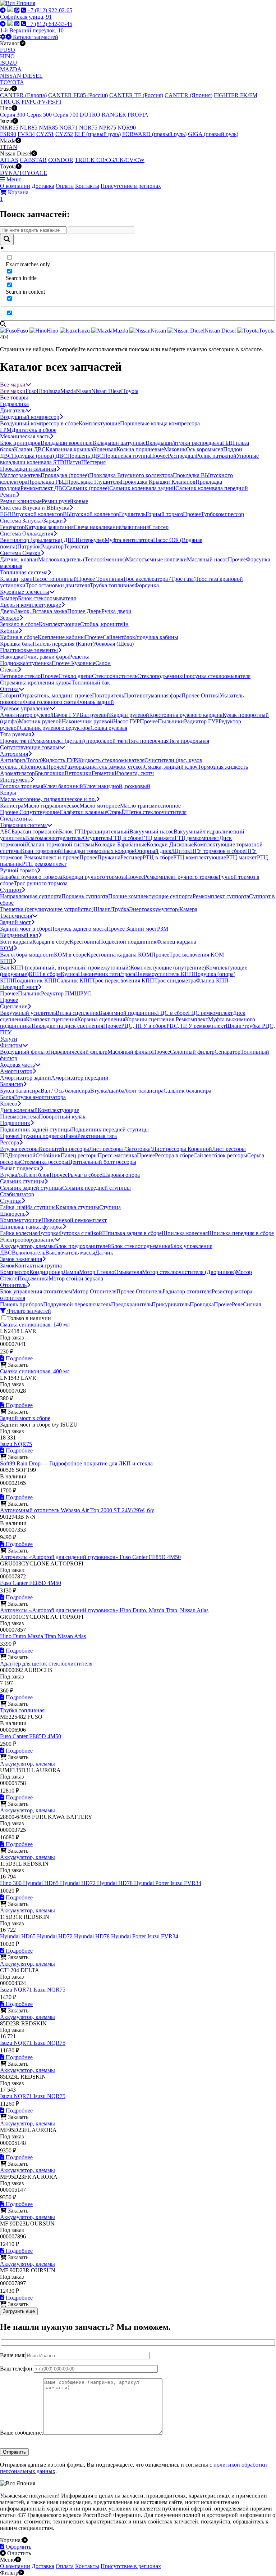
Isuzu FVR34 (186, 1883)
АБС (6, 831)
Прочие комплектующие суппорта (150, 896)
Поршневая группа (126, 456)
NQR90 (127, 128)
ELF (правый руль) (98, 134)
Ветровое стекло (20, 676)
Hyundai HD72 (79, 1883)
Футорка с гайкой (80, 1233)
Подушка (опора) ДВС (40, 456)
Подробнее (19, 1358)
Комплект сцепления (52, 1019)
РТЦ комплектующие (200, 857)
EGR (6, 514)
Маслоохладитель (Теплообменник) (82, 559)
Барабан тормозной (35, 831)
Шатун (73, 462)
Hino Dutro (14, 1636)
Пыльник (29, 993)
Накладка (12, 657)
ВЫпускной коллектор (91, 514)
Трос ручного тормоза (41, 883)
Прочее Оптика (201, 695)
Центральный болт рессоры (102, 1162)
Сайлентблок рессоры (220, 1155)
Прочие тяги (15, 741)
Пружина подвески (42, 1136)
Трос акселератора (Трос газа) (159, 579)
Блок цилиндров (20, 443)
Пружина (109, 857)
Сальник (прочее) (88, 488)
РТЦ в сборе (158, 857)
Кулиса (69, 974)
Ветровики (78, 773)
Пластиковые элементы (29, 650)
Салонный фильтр (192, 1052)
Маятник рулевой (40, 721)
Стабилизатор (17, 1194)
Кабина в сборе (19, 637)
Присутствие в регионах (131, 186)
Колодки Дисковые (170, 844)
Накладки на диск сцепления (67, 1026)
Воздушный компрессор (30, 417)
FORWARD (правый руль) (154, 134)
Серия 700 (66, 115)
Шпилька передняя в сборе (241, 1233)
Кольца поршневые (140, 449)
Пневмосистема (19, 1117)
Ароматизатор (17, 773)
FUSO (8, 50)
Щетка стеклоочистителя (156, 812)
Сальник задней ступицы (31, 1188)
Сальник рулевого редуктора (55, 728)
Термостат (76, 546)
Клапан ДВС (30, 449)
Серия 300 (13, 115)
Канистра (12, 806)
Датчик (104, 1253)
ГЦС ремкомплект (210, 1013)
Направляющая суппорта (31, 896)
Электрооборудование (27, 1240)
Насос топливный (55, 579)
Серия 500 (39, 115)
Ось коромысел (204, 449)
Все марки (13, 385)
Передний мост (19, 987)
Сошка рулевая (109, 728)
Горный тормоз (164, 514)
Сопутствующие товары (30, 747)
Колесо (9, 1104)
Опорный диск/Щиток (162, 851)
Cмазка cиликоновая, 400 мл (35, 1371)
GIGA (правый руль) (213, 134)
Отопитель (13, 1285)
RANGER (114, 115)
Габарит (10, 695)
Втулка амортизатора (40, 1097)
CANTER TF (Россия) (136, 95)
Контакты (87, 186)
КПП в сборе (45, 974)
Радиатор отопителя (187, 1291)
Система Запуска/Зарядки (31, 521)
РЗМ (163, 929)
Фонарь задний (95, 702)
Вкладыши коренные (66, 443)
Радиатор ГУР (201, 721)
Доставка (43, 186)
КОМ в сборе (70, 955)
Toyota (130, 391)
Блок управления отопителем (36, 1291)
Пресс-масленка (117, 1155)
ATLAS (9, 160)
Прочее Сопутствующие (30, 812)
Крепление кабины (61, 637)
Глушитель (132, 514)
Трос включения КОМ (197, 955)
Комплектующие (99, 423)
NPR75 (107, 128)
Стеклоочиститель (115, 676)
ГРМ (6, 430)
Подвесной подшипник (128, 942)
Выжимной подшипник (128, 1013)
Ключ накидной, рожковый (117, 786)
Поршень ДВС (85, 456)
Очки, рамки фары (46, 657)
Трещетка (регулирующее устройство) (47, 909)
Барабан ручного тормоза (31, 877)
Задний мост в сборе (25, 929)
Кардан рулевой (130, 715)
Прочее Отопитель (139, 1291)
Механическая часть (25, 436)
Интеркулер (90, 540)
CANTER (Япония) (188, 95)
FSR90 (8, 134)
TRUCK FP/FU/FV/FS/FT (31, 102)
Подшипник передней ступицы (110, 1129)
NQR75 (88, 128)
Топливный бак (91, 683)
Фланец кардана (176, 942)
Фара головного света (50, 702)
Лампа (71, 1272)
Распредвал (182, 456)
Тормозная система (23, 825)
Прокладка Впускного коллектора (131, 475)
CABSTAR (33, 160)
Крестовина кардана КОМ (119, 955)
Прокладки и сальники (28, 469)
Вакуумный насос (151, 831)
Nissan (84, 391)
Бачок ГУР (66, 715)
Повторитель (108, 695)
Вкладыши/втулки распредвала (184, 443)
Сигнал (252, 1304)
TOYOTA (12, 82)
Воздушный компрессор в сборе (39, 423)
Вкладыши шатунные (119, 443)
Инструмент (15, 780)
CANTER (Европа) (23, 95)
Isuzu (54, 391)
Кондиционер (46, 1272)
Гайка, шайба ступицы (28, 1207)
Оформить (18, 2547)
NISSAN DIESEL (21, 76)
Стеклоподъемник (160, 676)
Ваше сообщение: (22, 2433)
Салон (103, 663)
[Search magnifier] (7, 239)
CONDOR (61, 160)
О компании (15, 186)
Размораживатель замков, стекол (104, 767)
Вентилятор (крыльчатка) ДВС (38, 540)
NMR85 (48, 128)
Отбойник (48, 1155)
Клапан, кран (16, 579)
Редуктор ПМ (58, 993)
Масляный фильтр (130, 1052)
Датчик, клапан (19, 559)
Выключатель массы (70, 1253)
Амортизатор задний (26, 1078)
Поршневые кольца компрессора (160, 423)
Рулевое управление (25, 708)
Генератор (12, 527)
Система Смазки (20, 553)
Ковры (8, 793)
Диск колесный (19, 1110)
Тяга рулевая (15, 734)
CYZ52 (64, 134)
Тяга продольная (189, 741)
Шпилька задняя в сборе (132, 1233)
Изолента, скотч (134, 773)
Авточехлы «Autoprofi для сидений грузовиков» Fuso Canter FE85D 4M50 (90, 1557)
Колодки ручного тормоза (94, 877)
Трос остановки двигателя (58, 585)
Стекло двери (75, 676)
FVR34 (26, 134)
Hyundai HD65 (42, 1883)
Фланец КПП (212, 980)
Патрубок (29, 546)
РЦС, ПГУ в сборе (144, 1026)
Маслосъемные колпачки (156, 559)
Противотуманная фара (153, 695)
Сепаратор (227, 1052)
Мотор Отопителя (94, 1291)
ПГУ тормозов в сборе (218, 851)
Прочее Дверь (84, 611)
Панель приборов (22, 1304)
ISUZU (9, 63)
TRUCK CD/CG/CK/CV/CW (110, 160)
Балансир (11, 1084)
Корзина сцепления (101, 1019)
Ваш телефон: (17, 2369)
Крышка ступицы (77, 1207)
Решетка (79, 657)
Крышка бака (16, 644)
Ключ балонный (63, 786)
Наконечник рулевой (88, 721)
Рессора (10, 1142)
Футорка (48, 1233)
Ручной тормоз (18, 870)
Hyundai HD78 (116, 1883)
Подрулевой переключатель (77, 1304)
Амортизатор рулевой (27, 715)
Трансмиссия (16, 916)
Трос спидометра (175, 980)
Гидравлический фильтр (78, 1052)
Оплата (65, 186)
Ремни (8, 495)
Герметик (103, 773)
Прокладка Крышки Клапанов (158, 482)
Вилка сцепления (77, 1013)
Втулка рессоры (19, 1149)
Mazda (68, 391)
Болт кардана (16, 942)
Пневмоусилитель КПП (164, 974)
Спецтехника (16, 819)
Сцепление (14, 1006)
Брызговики (50, 773)
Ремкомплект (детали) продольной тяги (79, 741)
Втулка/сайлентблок (25, 1175)
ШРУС (83, 993)
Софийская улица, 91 (26, 17)
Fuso (31, 391)
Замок (7, 1266)
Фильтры (11, 1045)
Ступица (11, 1201)
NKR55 (9, 128)
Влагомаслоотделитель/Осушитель (68, 838)
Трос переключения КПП (123, 980)
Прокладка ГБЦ (47, 482)
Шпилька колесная (185, 1233)
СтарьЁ (116, 812)
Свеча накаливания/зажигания (111, 527)
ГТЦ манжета (158, 838)
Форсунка (147, 585)
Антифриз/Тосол (20, 760)
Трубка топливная (112, 585)
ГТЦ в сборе (126, 838)
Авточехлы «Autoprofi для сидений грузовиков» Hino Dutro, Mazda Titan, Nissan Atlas (104, 1610)
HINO (7, 56)
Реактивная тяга (97, 1136)
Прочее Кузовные (73, 663)
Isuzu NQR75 (16, 1444)
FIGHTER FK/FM (236, 95)
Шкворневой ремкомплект (74, 1220)
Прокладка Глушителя (93, 482)
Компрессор (15, 1272)
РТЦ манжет (241, 857)
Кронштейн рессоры (64, 1149)
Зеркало (10, 618)
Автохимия (14, 754)
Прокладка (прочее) (65, 475)
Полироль (34, 767)
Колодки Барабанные (121, 844)
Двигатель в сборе (34, 430)
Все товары (14, 397)
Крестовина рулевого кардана (186, 715)
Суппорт (11, 890)
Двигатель (13, 410)
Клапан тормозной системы (60, 844)
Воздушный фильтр (24, 1052)
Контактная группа (38, 1266)
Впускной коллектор (37, 514)
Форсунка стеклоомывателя (216, 676)
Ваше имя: (13, 2355)
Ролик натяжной (216, 456)
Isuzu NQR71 (17, 1990)
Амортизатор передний (80, 1078)
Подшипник (15, 1123)
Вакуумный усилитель (28, 1013)
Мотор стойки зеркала (76, 1278)
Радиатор (52, 546)
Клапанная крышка (69, 449)
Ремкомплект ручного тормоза (181, 877)
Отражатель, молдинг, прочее (56, 695)
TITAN (9, 147)
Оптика (9, 689)
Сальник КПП (74, 980)
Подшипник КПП (35, 980)
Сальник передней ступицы (96, 1188)
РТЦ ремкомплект (44, 864)
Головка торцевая (22, 786)
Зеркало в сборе (19, 624)
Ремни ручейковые (65, 501)
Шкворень (13, 1214)
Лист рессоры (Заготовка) (121, 1149)
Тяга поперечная (148, 741)
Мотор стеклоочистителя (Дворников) (189, 1272)
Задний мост (15, 922)
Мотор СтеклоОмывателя (111, 1272)
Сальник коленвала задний (142, 488)
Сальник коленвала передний (212, 488)
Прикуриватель (171, 1304)
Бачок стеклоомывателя (47, 598)
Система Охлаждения (27, 534)
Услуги (9, 1039)
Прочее (159, 456)
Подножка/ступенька (26, 663)
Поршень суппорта (85, 896)
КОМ (7, 948)
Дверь (7, 611)
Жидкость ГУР (59, 760)
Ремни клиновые (21, 501)
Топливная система (24, 572)
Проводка (202, 1304)
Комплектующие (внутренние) (168, 968)
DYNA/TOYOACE (24, 173)
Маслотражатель (20, 475)
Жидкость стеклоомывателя (111, 760)
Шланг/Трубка (111, 909)
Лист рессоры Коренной (182, 1149)
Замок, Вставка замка (41, 611)
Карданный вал (19, 935)
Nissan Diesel (107, 391)
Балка (7, 1097)
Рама (71, 1136)
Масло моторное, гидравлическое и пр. (48, 799)
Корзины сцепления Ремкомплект (167, 1019)
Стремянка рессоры (44, 1162)
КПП (6, 961)
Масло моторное (100, 806)
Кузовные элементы (25, 592)
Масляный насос (207, 559)
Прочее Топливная (100, 579)
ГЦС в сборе (172, 1013)
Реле (237, 1304)
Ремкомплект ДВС (43, 488)
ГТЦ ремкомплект (197, 838)
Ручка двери (116, 611)
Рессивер (132, 857)
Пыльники (171, 721)
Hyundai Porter (152, 1883)
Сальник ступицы (22, 1181)
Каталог (35, 37)
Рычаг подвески (20, 1168)
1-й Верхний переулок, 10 (32, 30)
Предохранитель (131, 1304)
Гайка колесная (19, 1233)
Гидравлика (14, 404)
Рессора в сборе (174, 1155)
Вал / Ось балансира (65, 1091)
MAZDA (11, 69)
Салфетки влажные (83, 812)
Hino (42, 391)
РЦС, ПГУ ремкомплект (196, 1026)
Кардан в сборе (51, 942)
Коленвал (105, 449)
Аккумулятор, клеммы (27, 1246)
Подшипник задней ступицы (36, 1129)
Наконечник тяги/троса (107, 974)
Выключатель (29, 1253)
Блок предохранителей (83, 1246)
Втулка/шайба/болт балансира (127, 1091)
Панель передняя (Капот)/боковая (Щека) (83, 644)
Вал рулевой (95, 715)
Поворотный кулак (62, 1117)
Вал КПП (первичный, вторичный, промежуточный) (65, 968)
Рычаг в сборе (85, 1175)
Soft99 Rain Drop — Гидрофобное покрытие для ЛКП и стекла (76, 1463)
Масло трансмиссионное (150, 806)
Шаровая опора (121, 1175)
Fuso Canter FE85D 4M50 (31, 1583)
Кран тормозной (41, 851)
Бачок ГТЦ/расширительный (94, 831)
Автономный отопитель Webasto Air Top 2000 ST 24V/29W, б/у (77, 1510)
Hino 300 (11, 1883)
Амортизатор (16, 1071)
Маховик (175, 449)
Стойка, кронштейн (104, 624)
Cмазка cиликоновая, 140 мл (35, 1325)
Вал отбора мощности (27, 955)
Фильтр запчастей (28, 1311)
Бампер (9, 598)
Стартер (159, 527)
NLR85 (29, 128)
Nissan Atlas (72, 1636)
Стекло (9, 670)
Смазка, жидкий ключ (171, 767)
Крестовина (84, 942)
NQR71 (68, 128)
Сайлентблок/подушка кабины (141, 637)
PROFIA (138, 115)
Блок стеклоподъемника (141, 1246)
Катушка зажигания (49, 527)
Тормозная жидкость (223, 767)
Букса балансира (20, 1091)
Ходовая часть (17, 1065)
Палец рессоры (79, 1155)
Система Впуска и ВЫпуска (35, 508)
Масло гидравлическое (51, 806)
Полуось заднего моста (79, 929)
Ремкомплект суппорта (221, 896)
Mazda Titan (43, 1636)
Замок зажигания (21, 1259)
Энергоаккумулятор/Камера (163, 909)
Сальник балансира (187, 1091)
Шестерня (93, 462)
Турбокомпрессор (222, 514)
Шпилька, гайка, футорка (31, 1227)
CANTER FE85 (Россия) (78, 95)
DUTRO (90, 115)
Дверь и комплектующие (31, 605)
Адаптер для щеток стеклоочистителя (46, 1664)
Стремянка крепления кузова (36, 683)
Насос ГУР (126, 721)
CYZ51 (45, 134)
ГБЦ (227, 443)
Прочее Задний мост (132, 929)
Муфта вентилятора (129, 540)
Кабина (9, 631)
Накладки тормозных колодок (98, 851)
